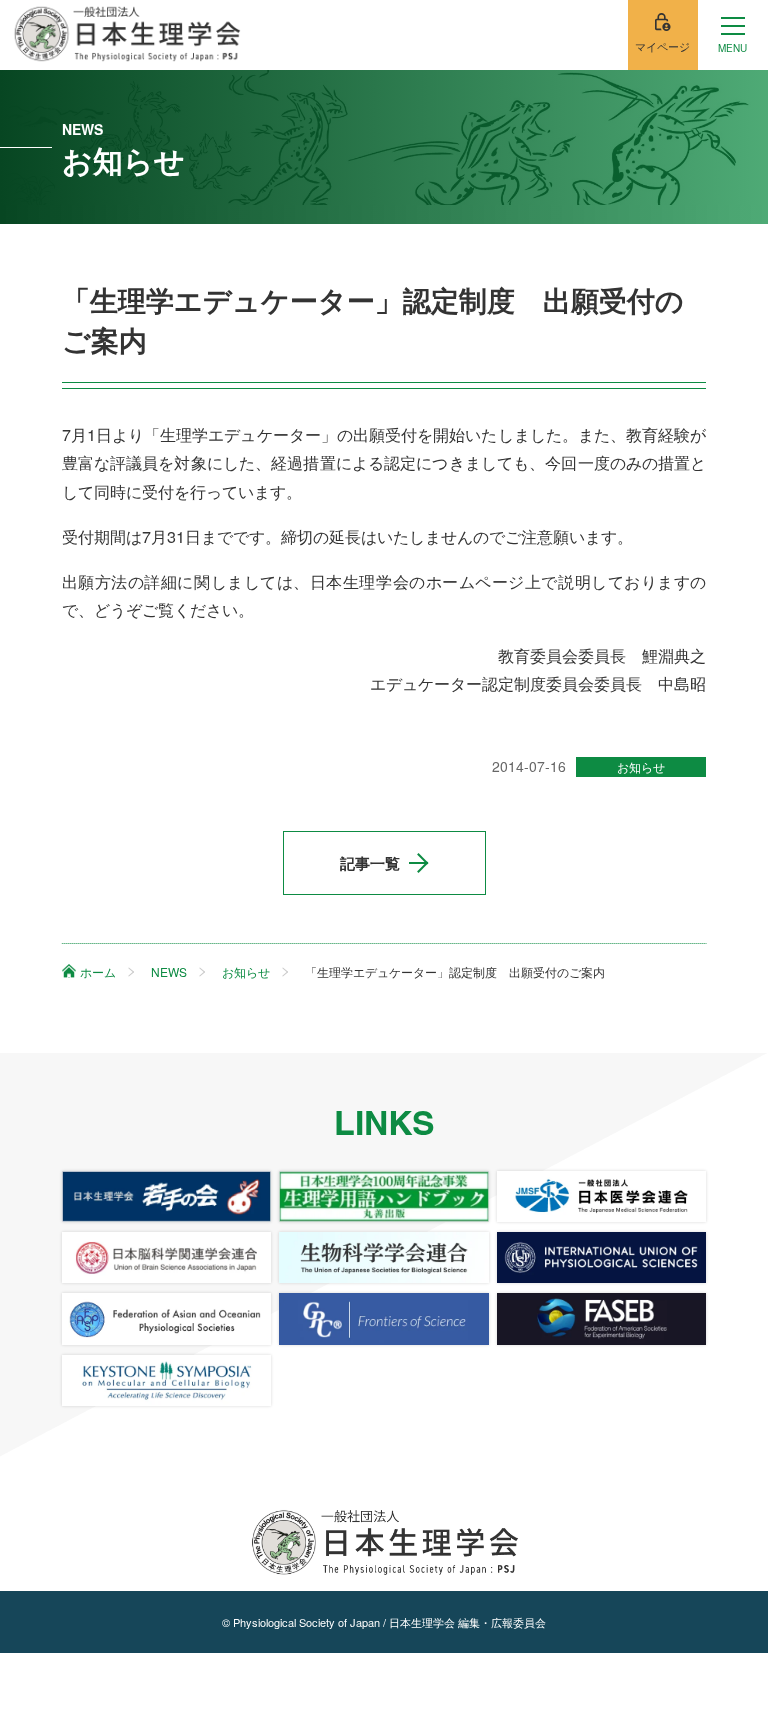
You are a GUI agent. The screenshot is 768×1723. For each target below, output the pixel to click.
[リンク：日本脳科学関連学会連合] (166, 1257)
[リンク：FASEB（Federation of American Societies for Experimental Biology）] (601, 1318)
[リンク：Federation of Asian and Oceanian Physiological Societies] (166, 1318)
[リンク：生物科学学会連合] (383, 1257)
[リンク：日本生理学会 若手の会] (166, 1196)
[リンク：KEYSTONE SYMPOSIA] (166, 1380)
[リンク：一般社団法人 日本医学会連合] (601, 1196)
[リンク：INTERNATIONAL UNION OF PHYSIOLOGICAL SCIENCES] (601, 1257)
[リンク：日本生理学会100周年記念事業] (383, 1196)
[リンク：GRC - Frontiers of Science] (383, 1318)
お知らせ (641, 766)
